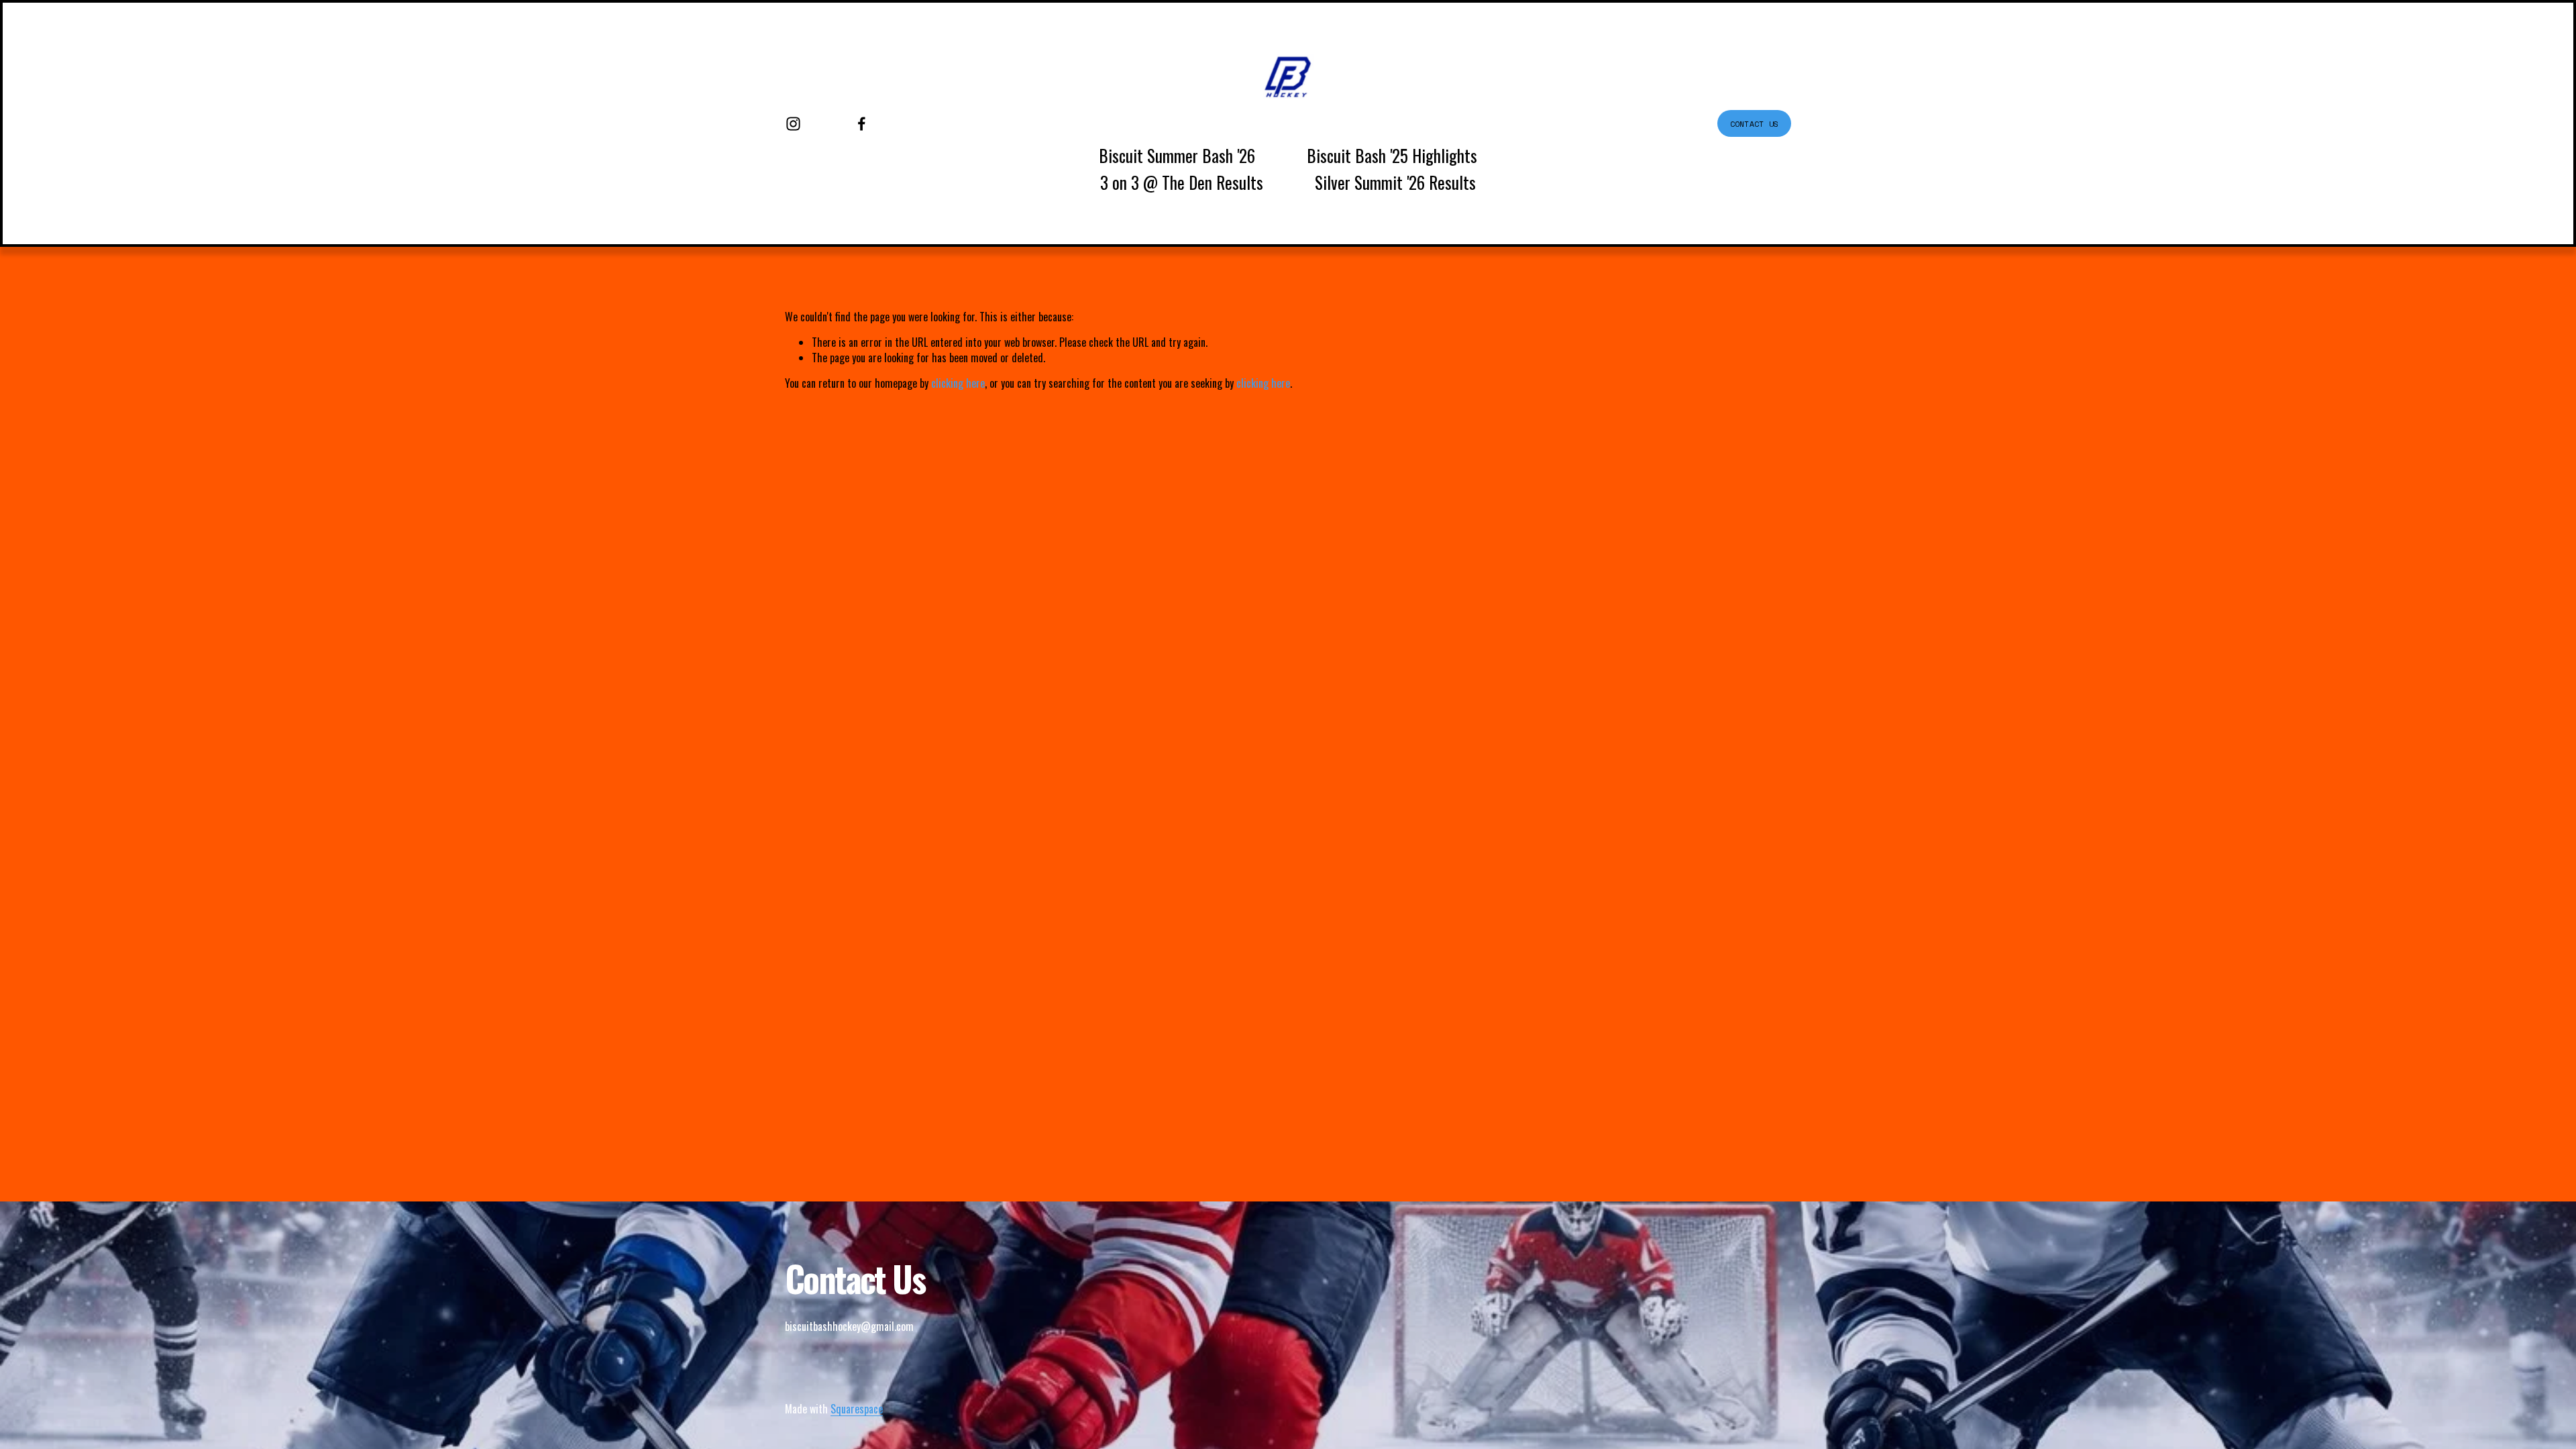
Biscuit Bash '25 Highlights (1392, 155)
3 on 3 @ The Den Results (1182, 182)
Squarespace (857, 1409)
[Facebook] (862, 124)
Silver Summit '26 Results (1395, 182)
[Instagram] (793, 124)
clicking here (958, 383)
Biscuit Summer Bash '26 (1177, 155)
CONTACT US (1754, 124)
